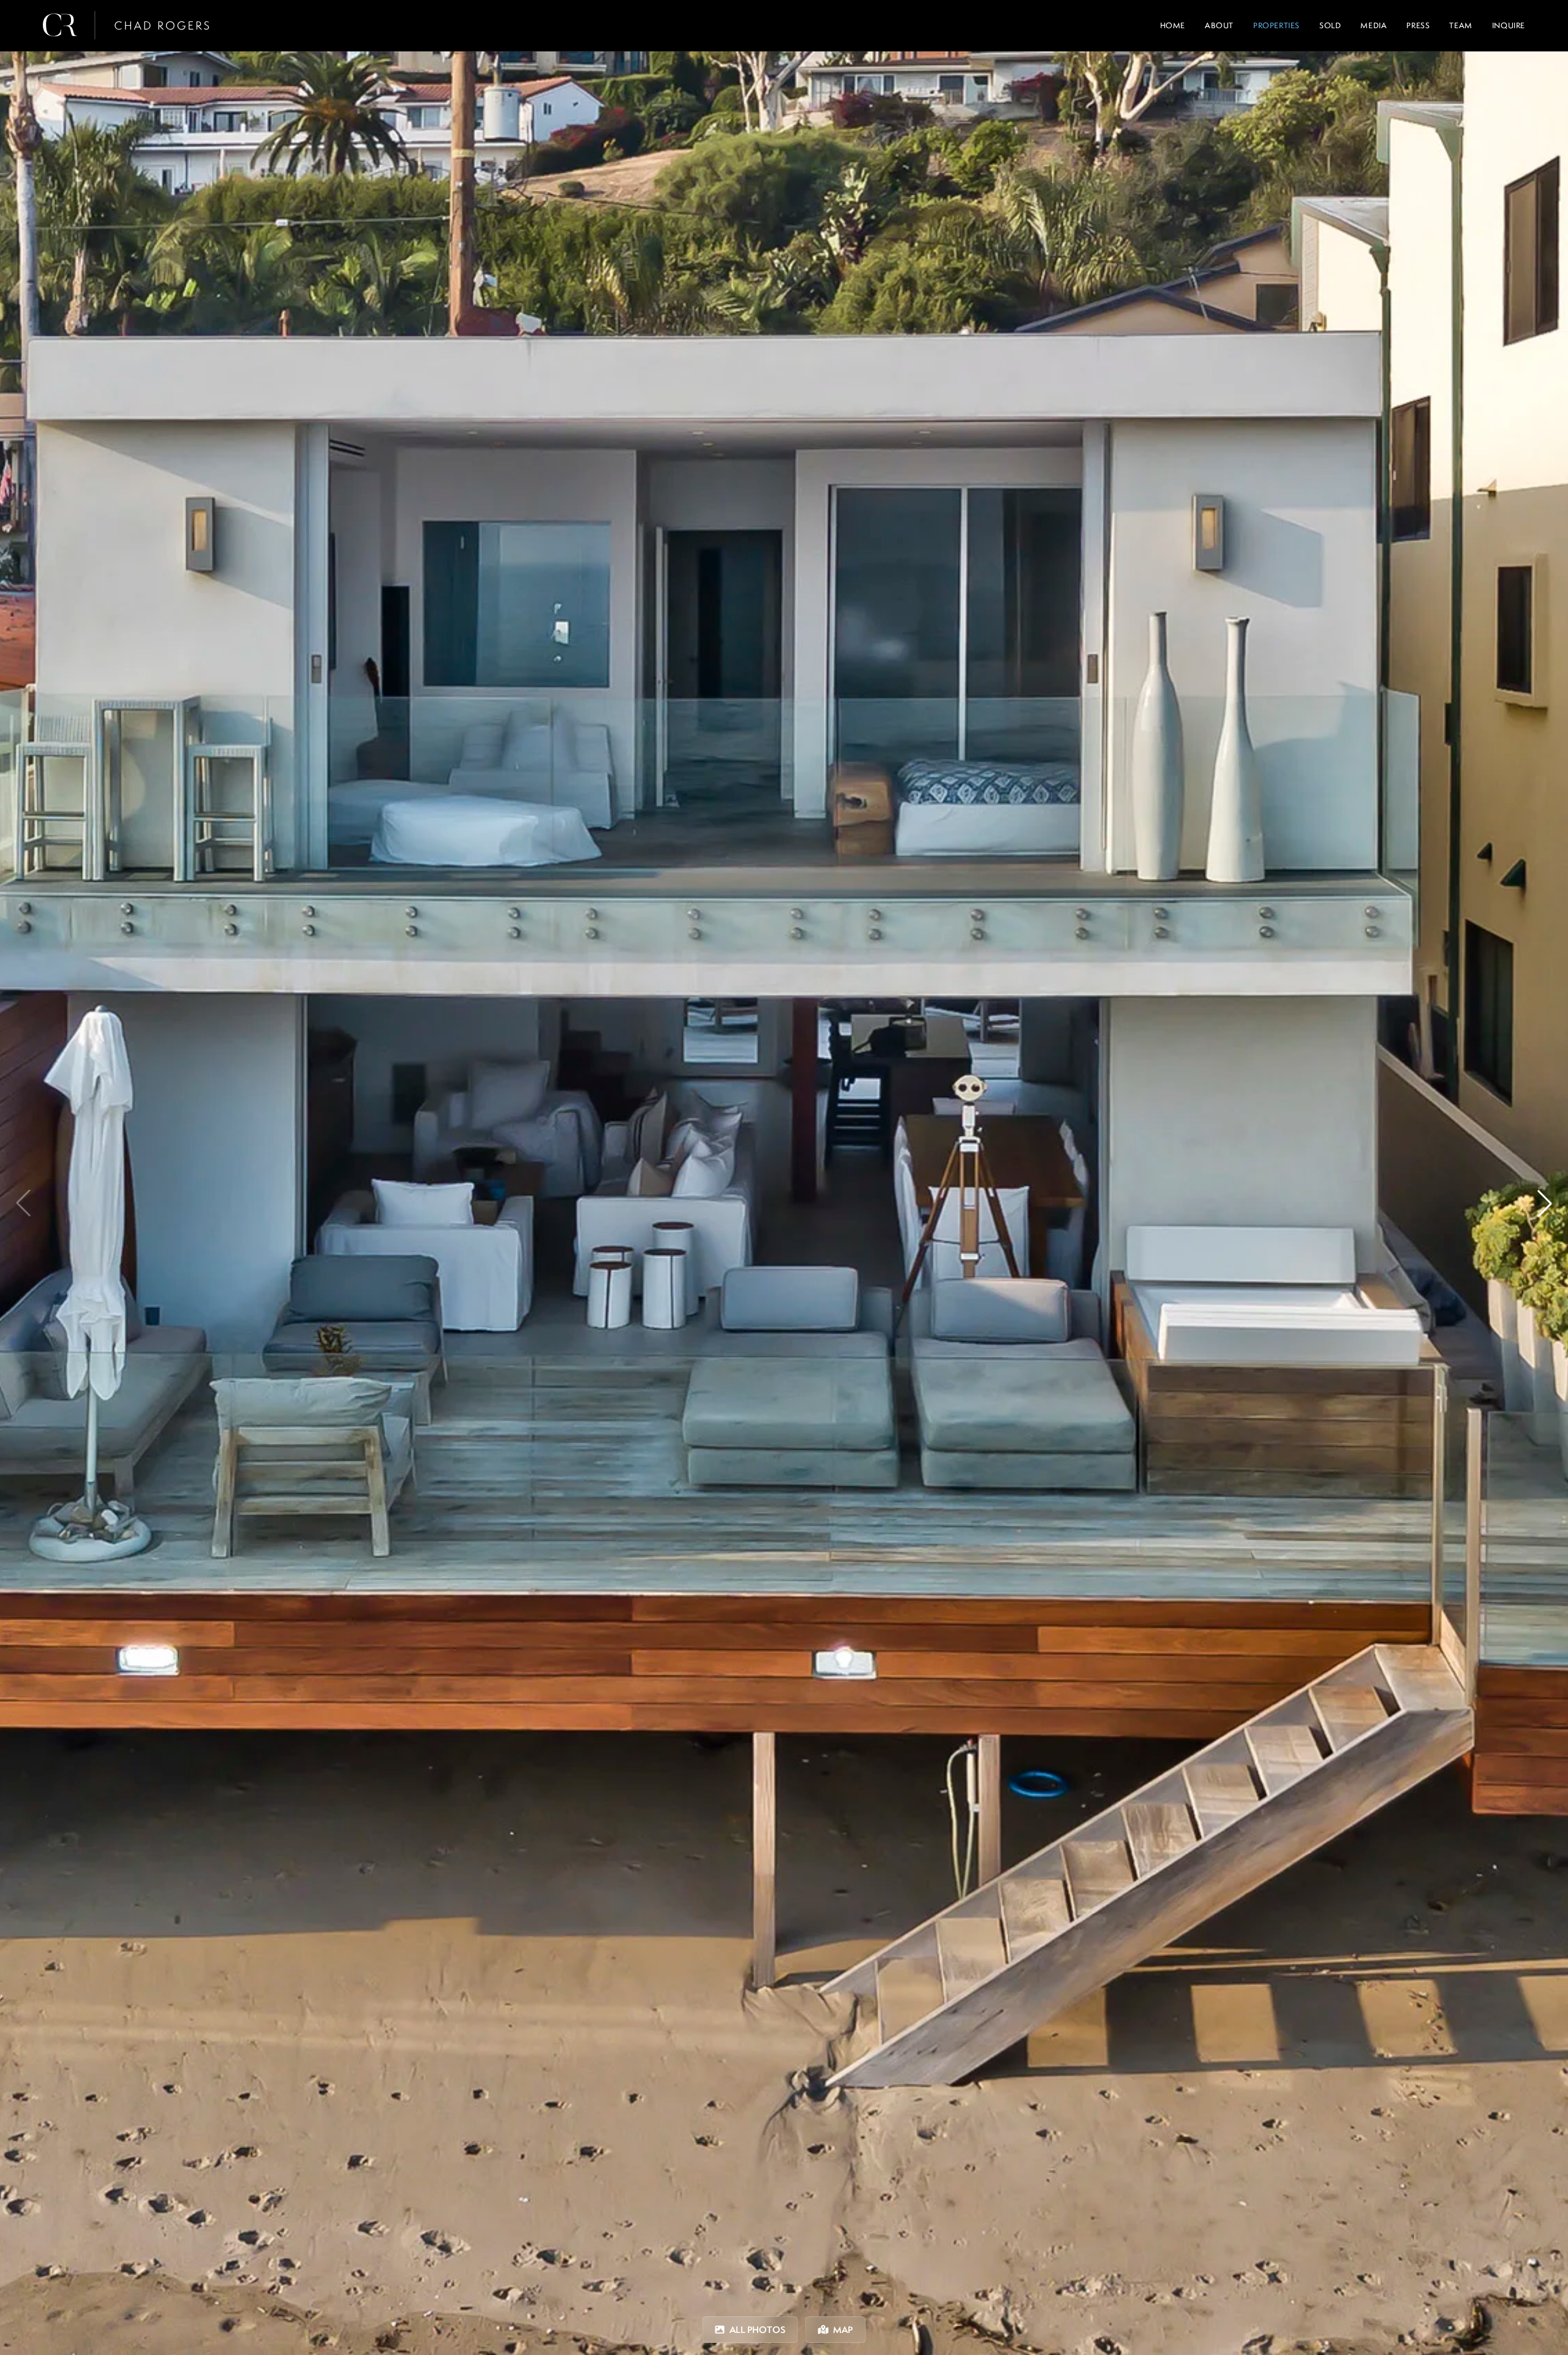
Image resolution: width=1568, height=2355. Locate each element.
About (1219, 26)
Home (1173, 26)
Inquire (1509, 26)
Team (1461, 26)
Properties (1276, 26)
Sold (1330, 26)
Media (1374, 26)
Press (1418, 26)
